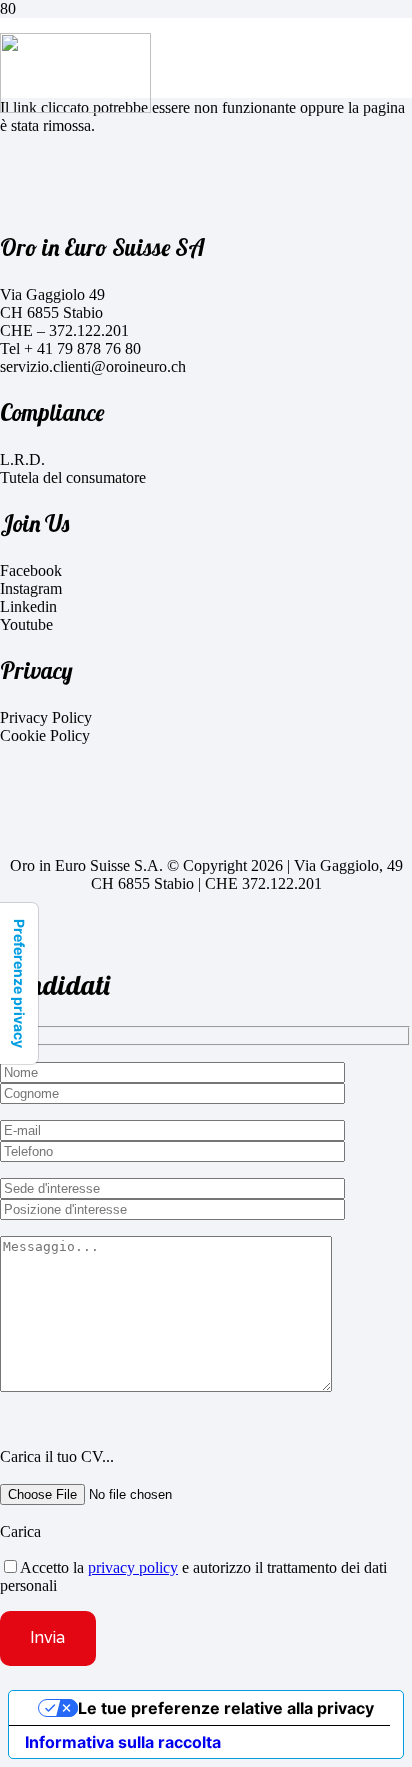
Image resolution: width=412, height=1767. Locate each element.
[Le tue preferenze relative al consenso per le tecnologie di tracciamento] (19, 983)
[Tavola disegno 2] (75, 107)
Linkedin (28, 606)
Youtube (26, 624)
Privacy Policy (46, 717)
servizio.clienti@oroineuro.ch (93, 366)
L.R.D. (22, 459)
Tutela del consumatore (73, 477)
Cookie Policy (45, 735)
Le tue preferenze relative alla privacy (226, 1708)
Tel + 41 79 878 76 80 (70, 348)
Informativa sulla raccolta (123, 1742)
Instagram (31, 588)
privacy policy (133, 1567)
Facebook (31, 570)
